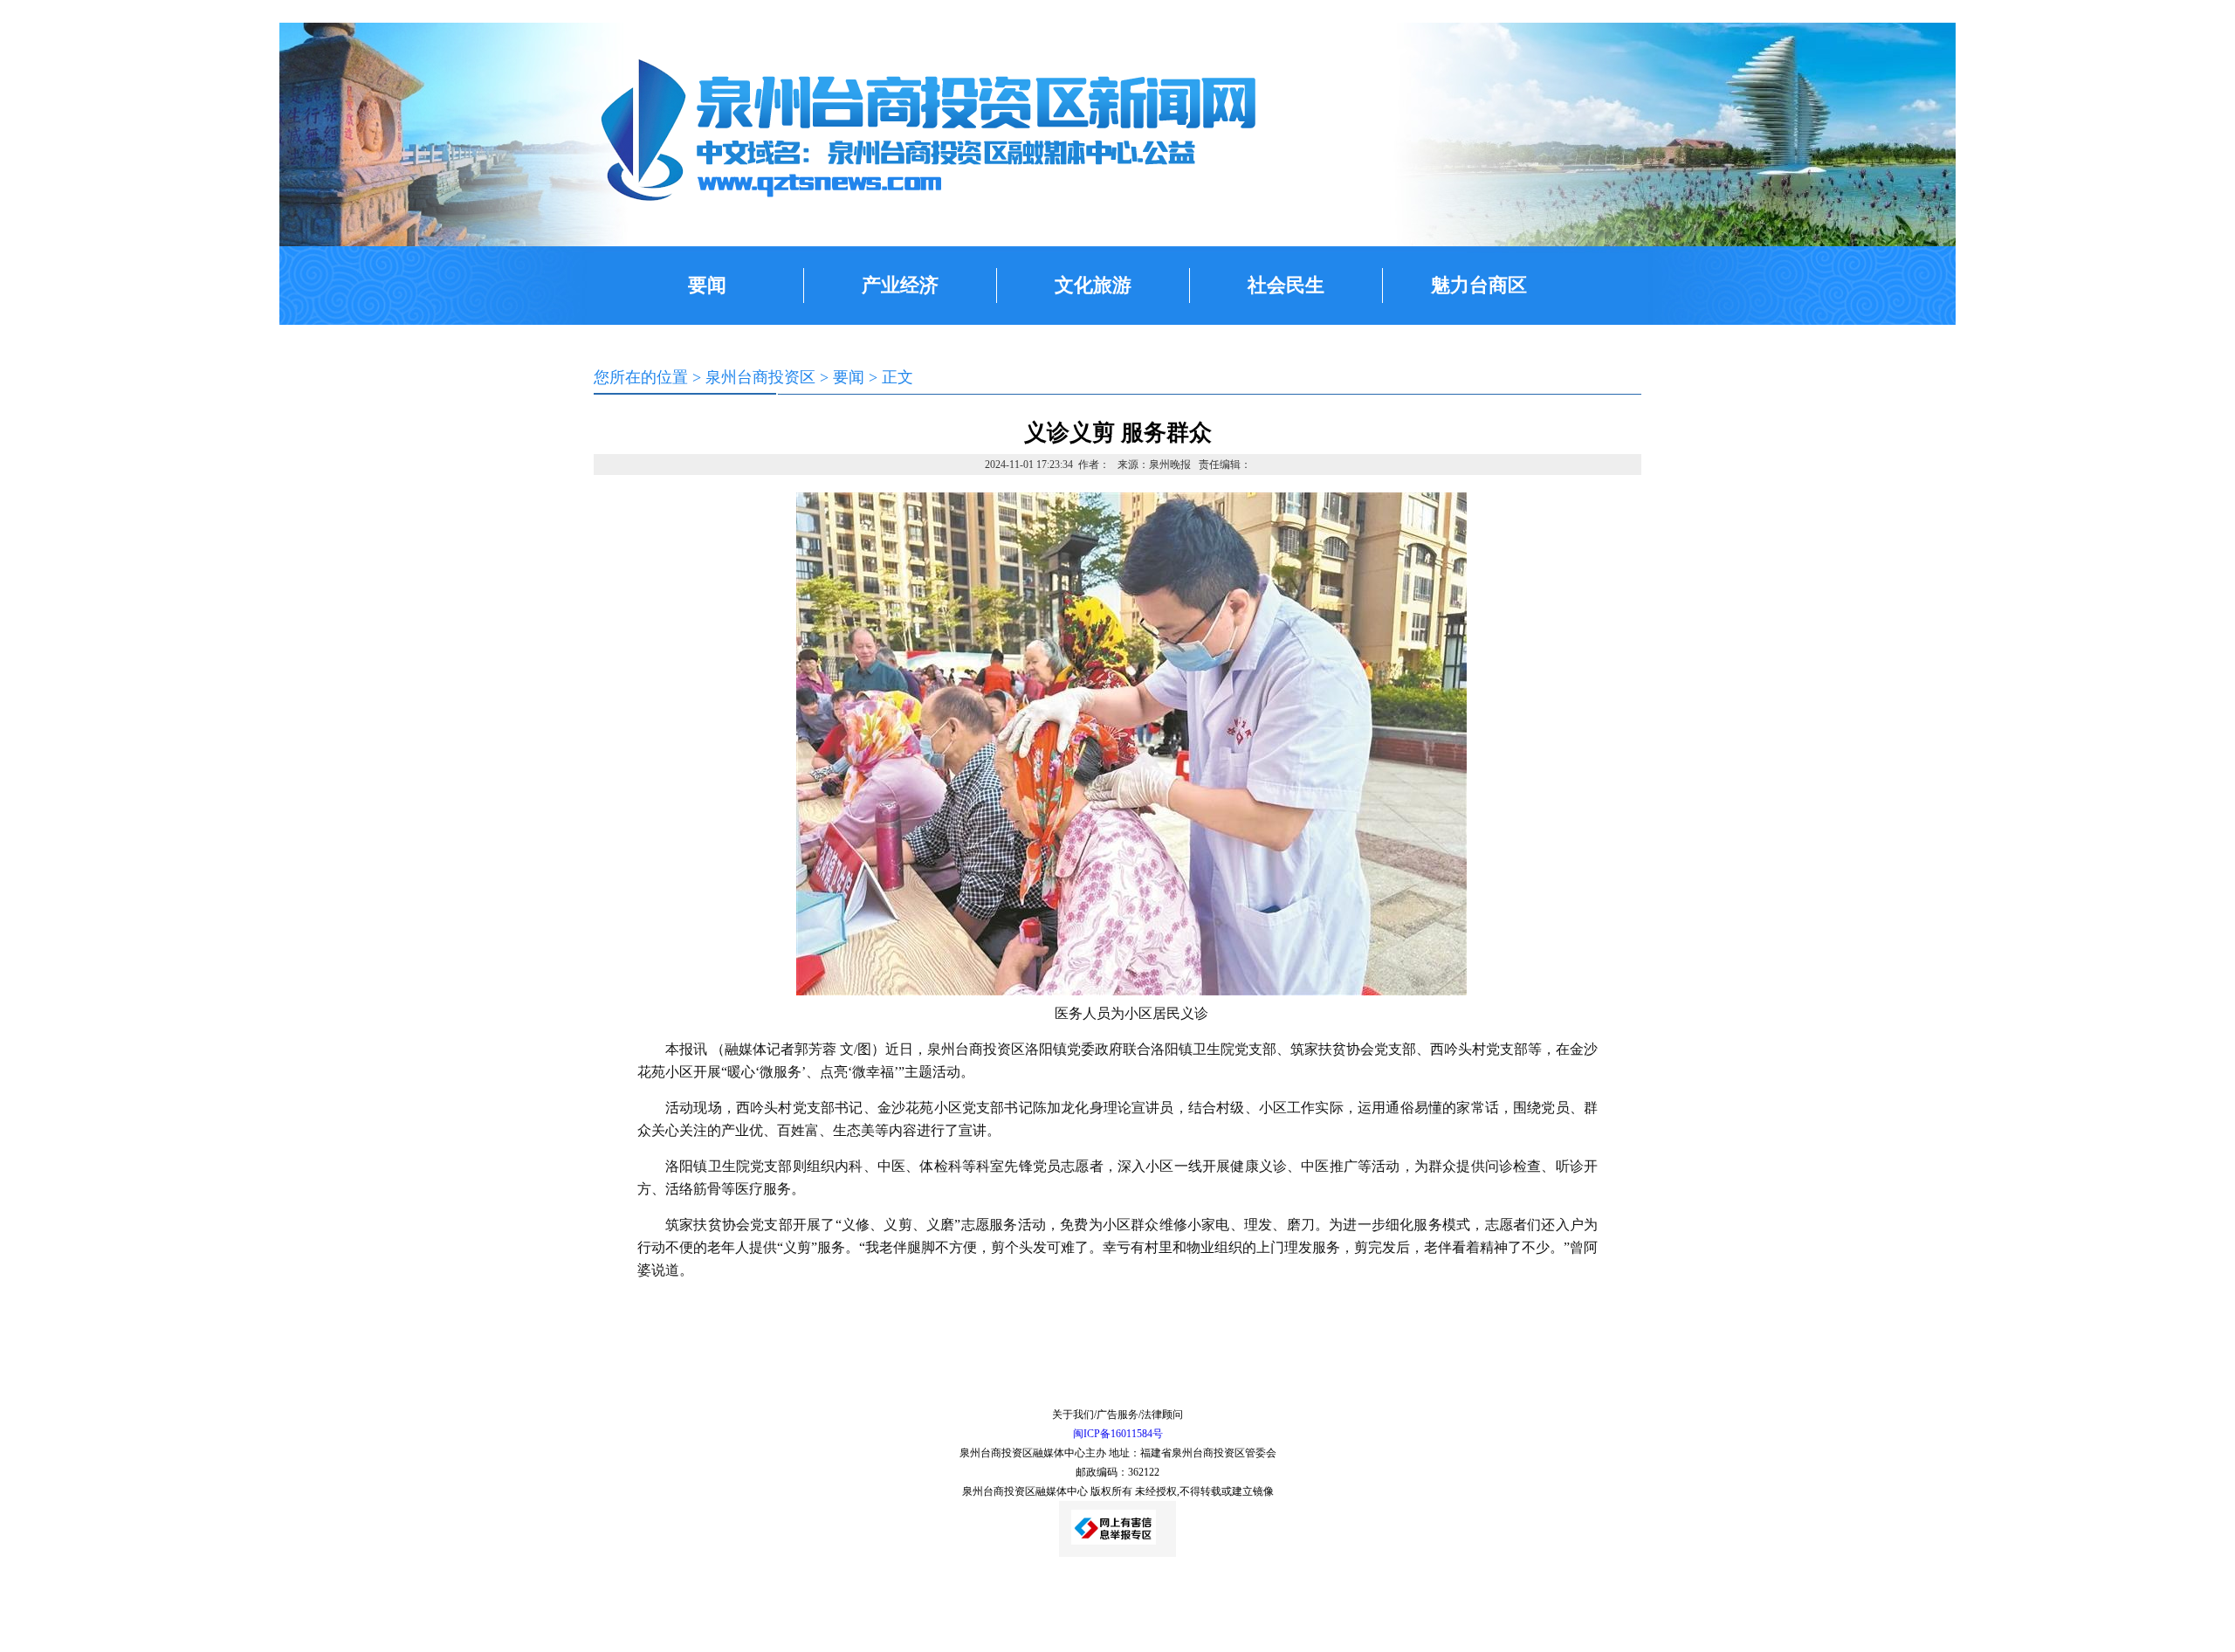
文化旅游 (1093, 285)
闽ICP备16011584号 (1118, 1434)
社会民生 (1286, 285)
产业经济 (900, 285)
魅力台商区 (1479, 285)
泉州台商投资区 (760, 377)
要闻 (707, 285)
